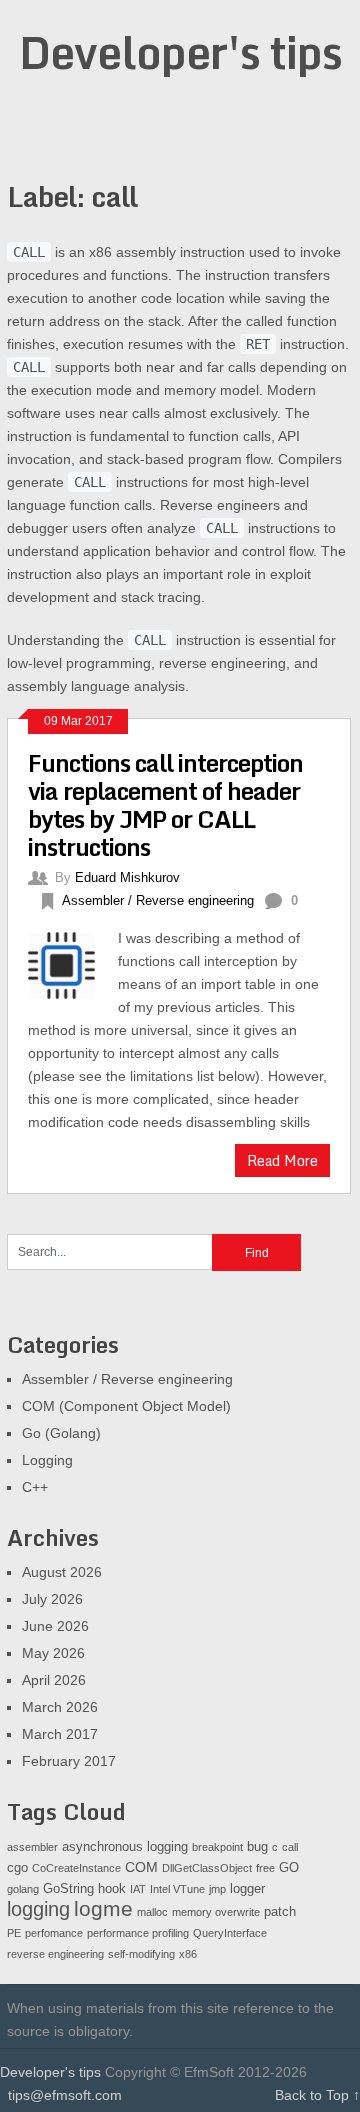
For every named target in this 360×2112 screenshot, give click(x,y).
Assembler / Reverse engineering (158, 900)
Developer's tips (180, 52)
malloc (152, 1912)
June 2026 (55, 1626)
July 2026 (52, 1599)
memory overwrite (216, 1912)
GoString (68, 1889)
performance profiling (138, 1933)
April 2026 (54, 1680)
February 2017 (69, 1761)
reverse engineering (55, 1954)
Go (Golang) (61, 1433)
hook (112, 1889)
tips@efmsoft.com (65, 2095)
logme (103, 1909)
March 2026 (60, 1707)
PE (14, 1933)
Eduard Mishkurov (127, 877)
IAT (138, 1889)
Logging (47, 1460)
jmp (217, 1889)
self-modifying (141, 1954)
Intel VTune (177, 1889)
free (265, 1868)
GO (289, 1868)
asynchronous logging (125, 1847)
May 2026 (53, 1653)
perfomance (54, 1933)
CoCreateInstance (76, 1868)
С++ (35, 1487)
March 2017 (60, 1734)
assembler (32, 1847)
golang (23, 1889)
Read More (282, 1160)
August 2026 (62, 1572)
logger (247, 1889)
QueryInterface (230, 1933)
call (290, 1847)
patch (280, 1912)
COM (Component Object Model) (126, 1406)
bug (257, 1847)
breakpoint (217, 1847)
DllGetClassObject (207, 1868)
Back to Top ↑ (317, 2095)
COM (141, 1867)
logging (38, 1909)
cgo (17, 1868)
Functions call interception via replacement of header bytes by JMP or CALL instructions (165, 804)
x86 (188, 1954)
